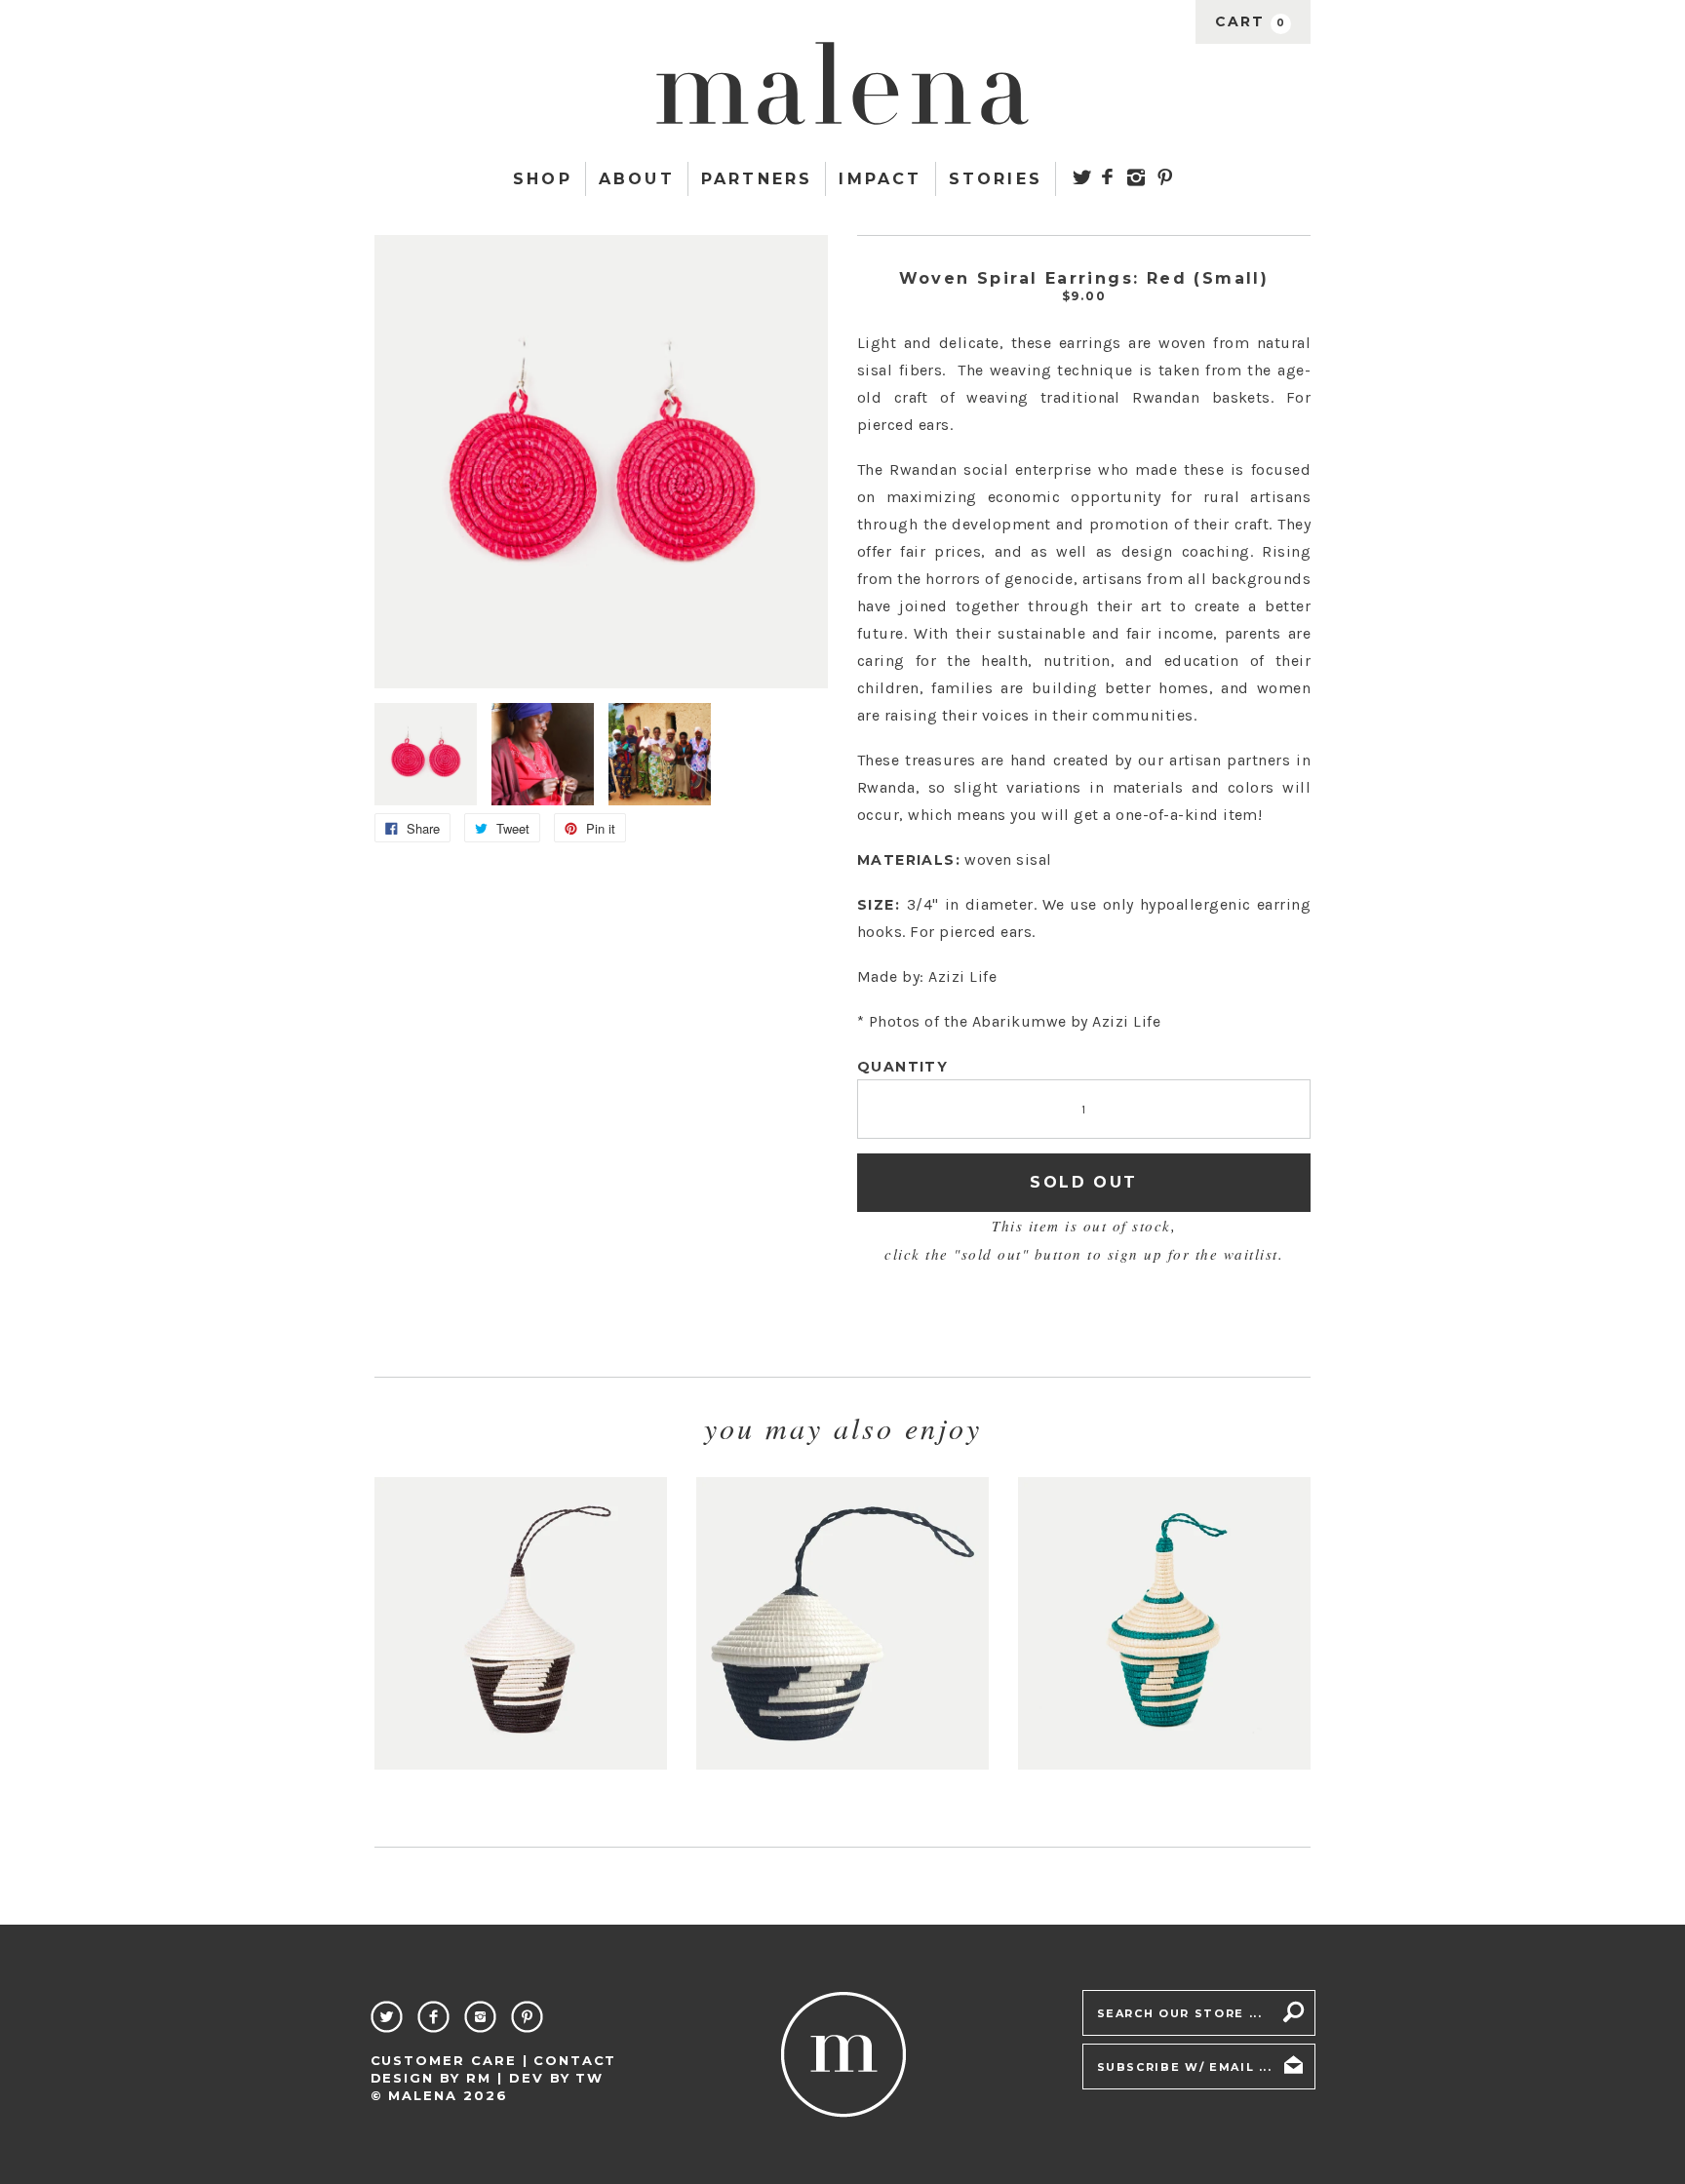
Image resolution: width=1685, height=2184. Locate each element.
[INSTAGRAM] (1136, 177)
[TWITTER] (1082, 176)
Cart (1251, 21)
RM (479, 2078)
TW (589, 2078)
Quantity (902, 1067)
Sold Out (1083, 1182)
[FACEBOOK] (1107, 176)
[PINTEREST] (1164, 177)
